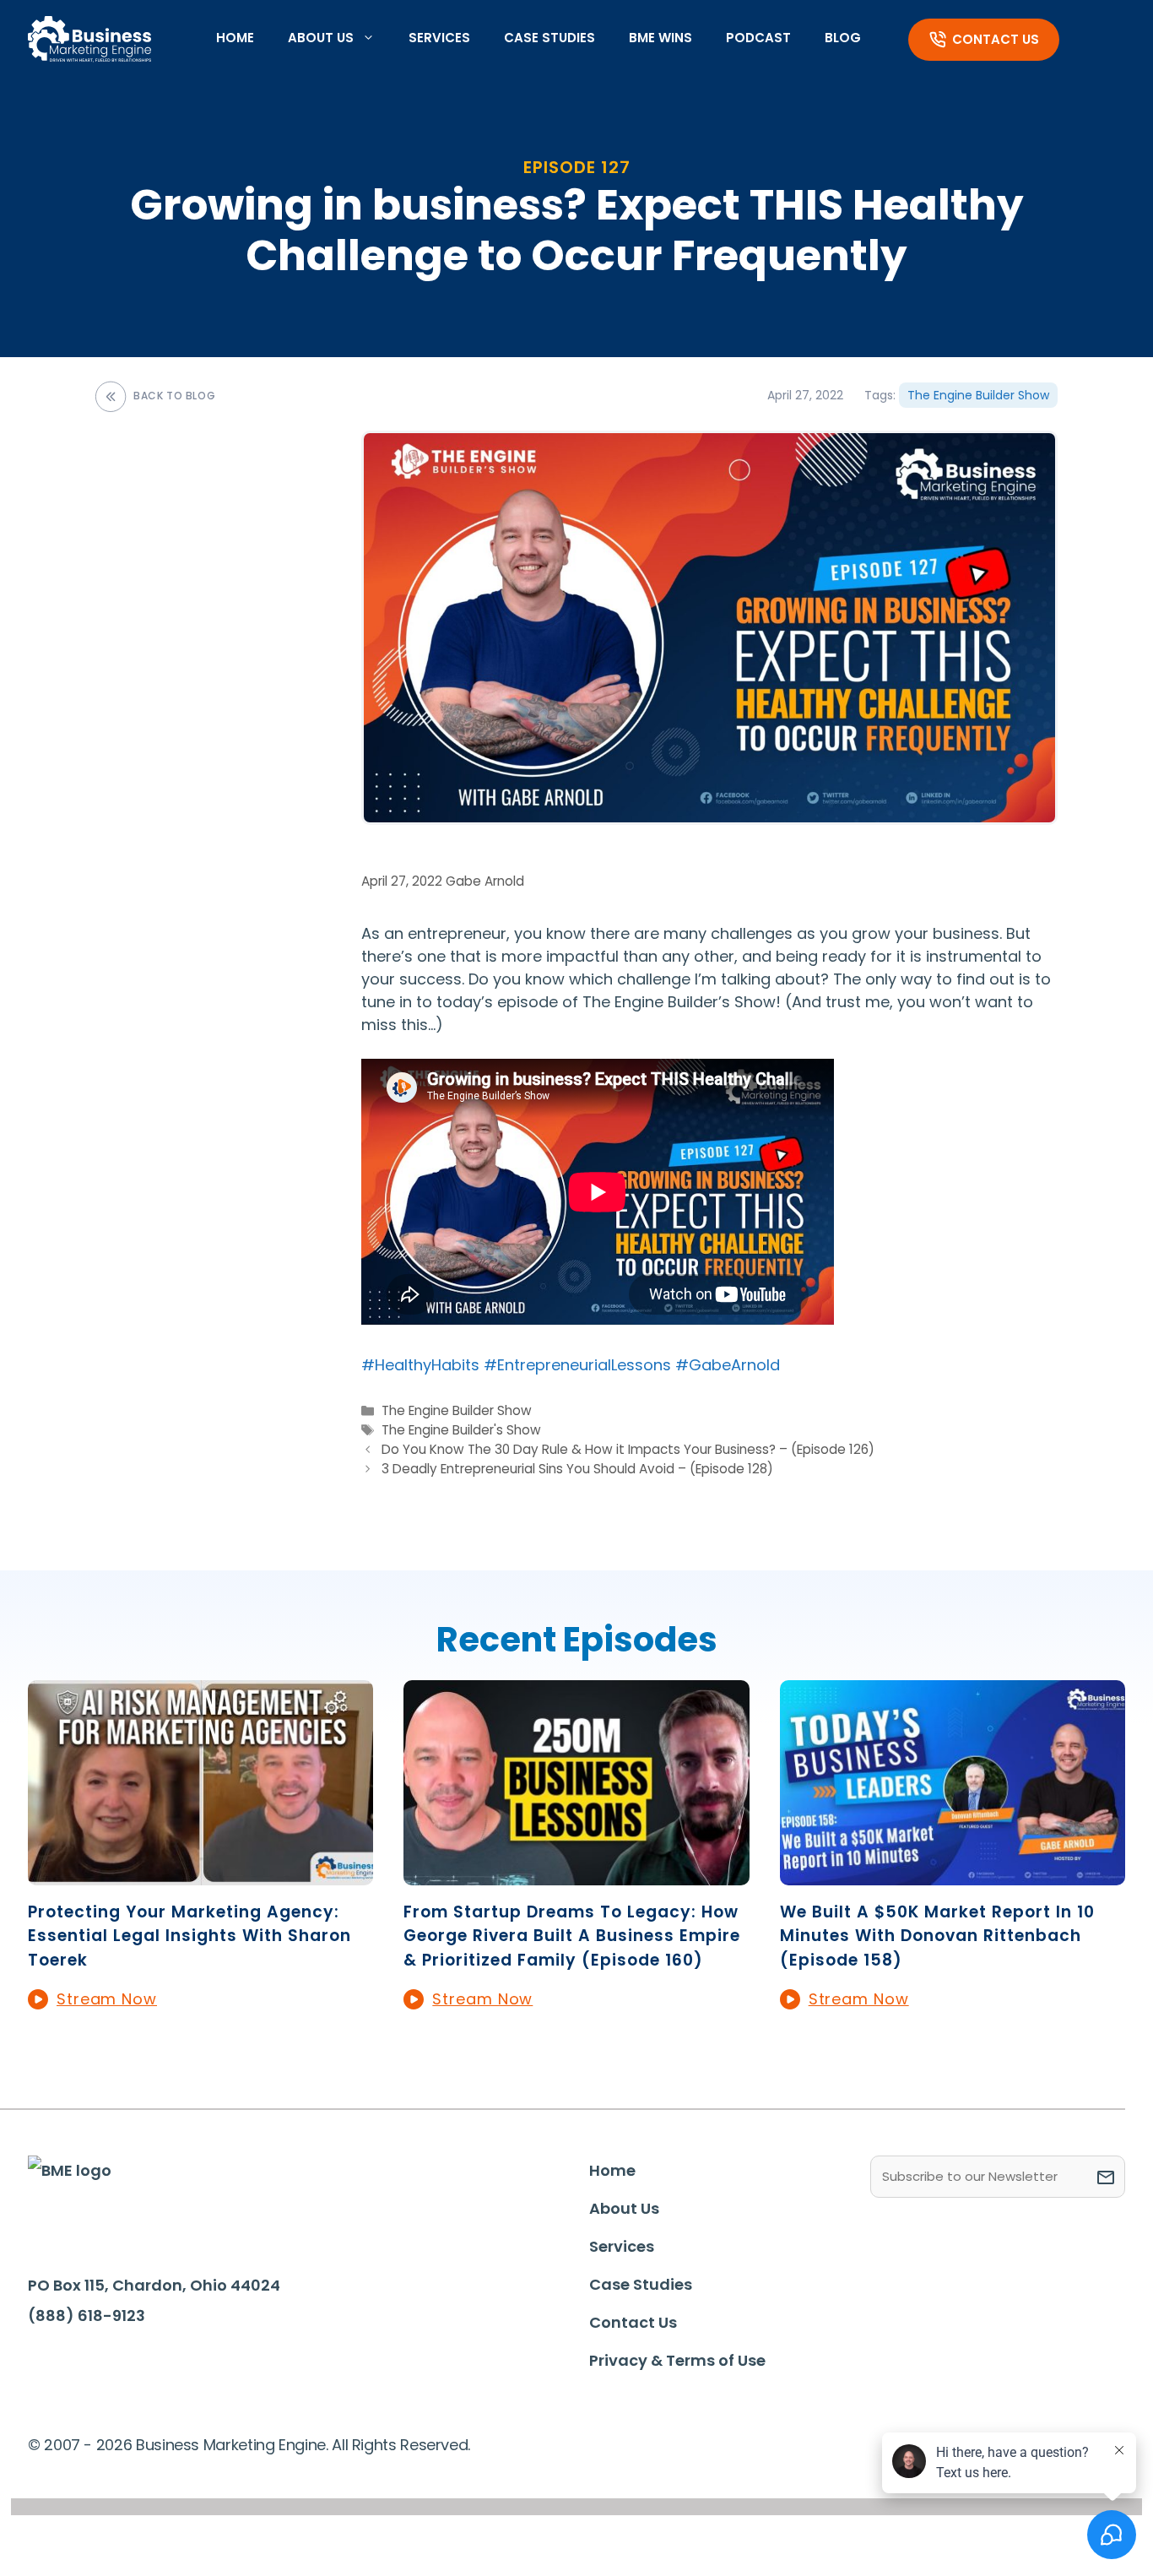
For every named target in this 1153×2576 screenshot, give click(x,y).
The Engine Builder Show (978, 395)
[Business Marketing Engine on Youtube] (207, 2367)
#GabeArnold (728, 1365)
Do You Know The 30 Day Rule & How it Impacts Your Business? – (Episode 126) (628, 1449)
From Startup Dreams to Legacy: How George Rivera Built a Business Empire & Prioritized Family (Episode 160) (572, 1936)
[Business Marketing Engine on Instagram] (154, 2366)
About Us (321, 38)
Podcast (758, 38)
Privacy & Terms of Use (677, 2360)
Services (439, 38)
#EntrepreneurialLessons (577, 1365)
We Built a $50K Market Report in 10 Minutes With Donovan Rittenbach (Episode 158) (937, 1936)
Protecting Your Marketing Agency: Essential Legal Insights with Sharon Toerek (189, 1936)
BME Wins (660, 38)
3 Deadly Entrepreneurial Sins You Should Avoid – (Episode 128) (577, 1469)
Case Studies (549, 38)
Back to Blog (174, 396)
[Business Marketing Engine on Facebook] (51, 2366)
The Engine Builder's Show (461, 1430)
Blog (843, 38)
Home (235, 38)
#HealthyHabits (420, 1365)
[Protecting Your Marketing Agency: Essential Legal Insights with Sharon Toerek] (200, 1874)
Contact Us (996, 39)
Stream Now (107, 1999)
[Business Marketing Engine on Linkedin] (103, 2366)
